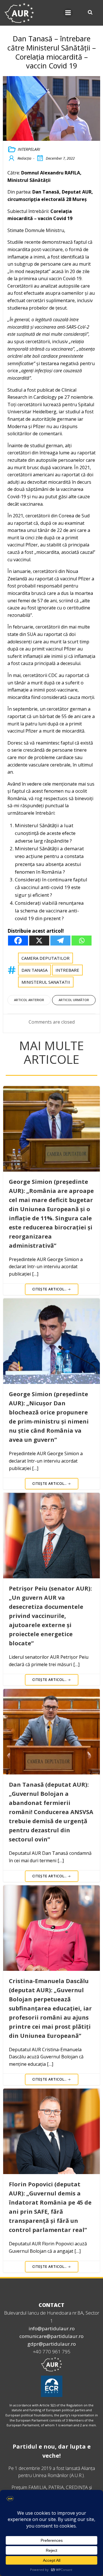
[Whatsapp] (82, 941)
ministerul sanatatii (46, 982)
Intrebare (67, 970)
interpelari (29, 149)
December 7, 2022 (60, 158)
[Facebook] (18, 941)
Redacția (24, 158)
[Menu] (68, 13)
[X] (39, 941)
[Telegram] (60, 941)
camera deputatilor (45, 958)
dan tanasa (34, 970)
